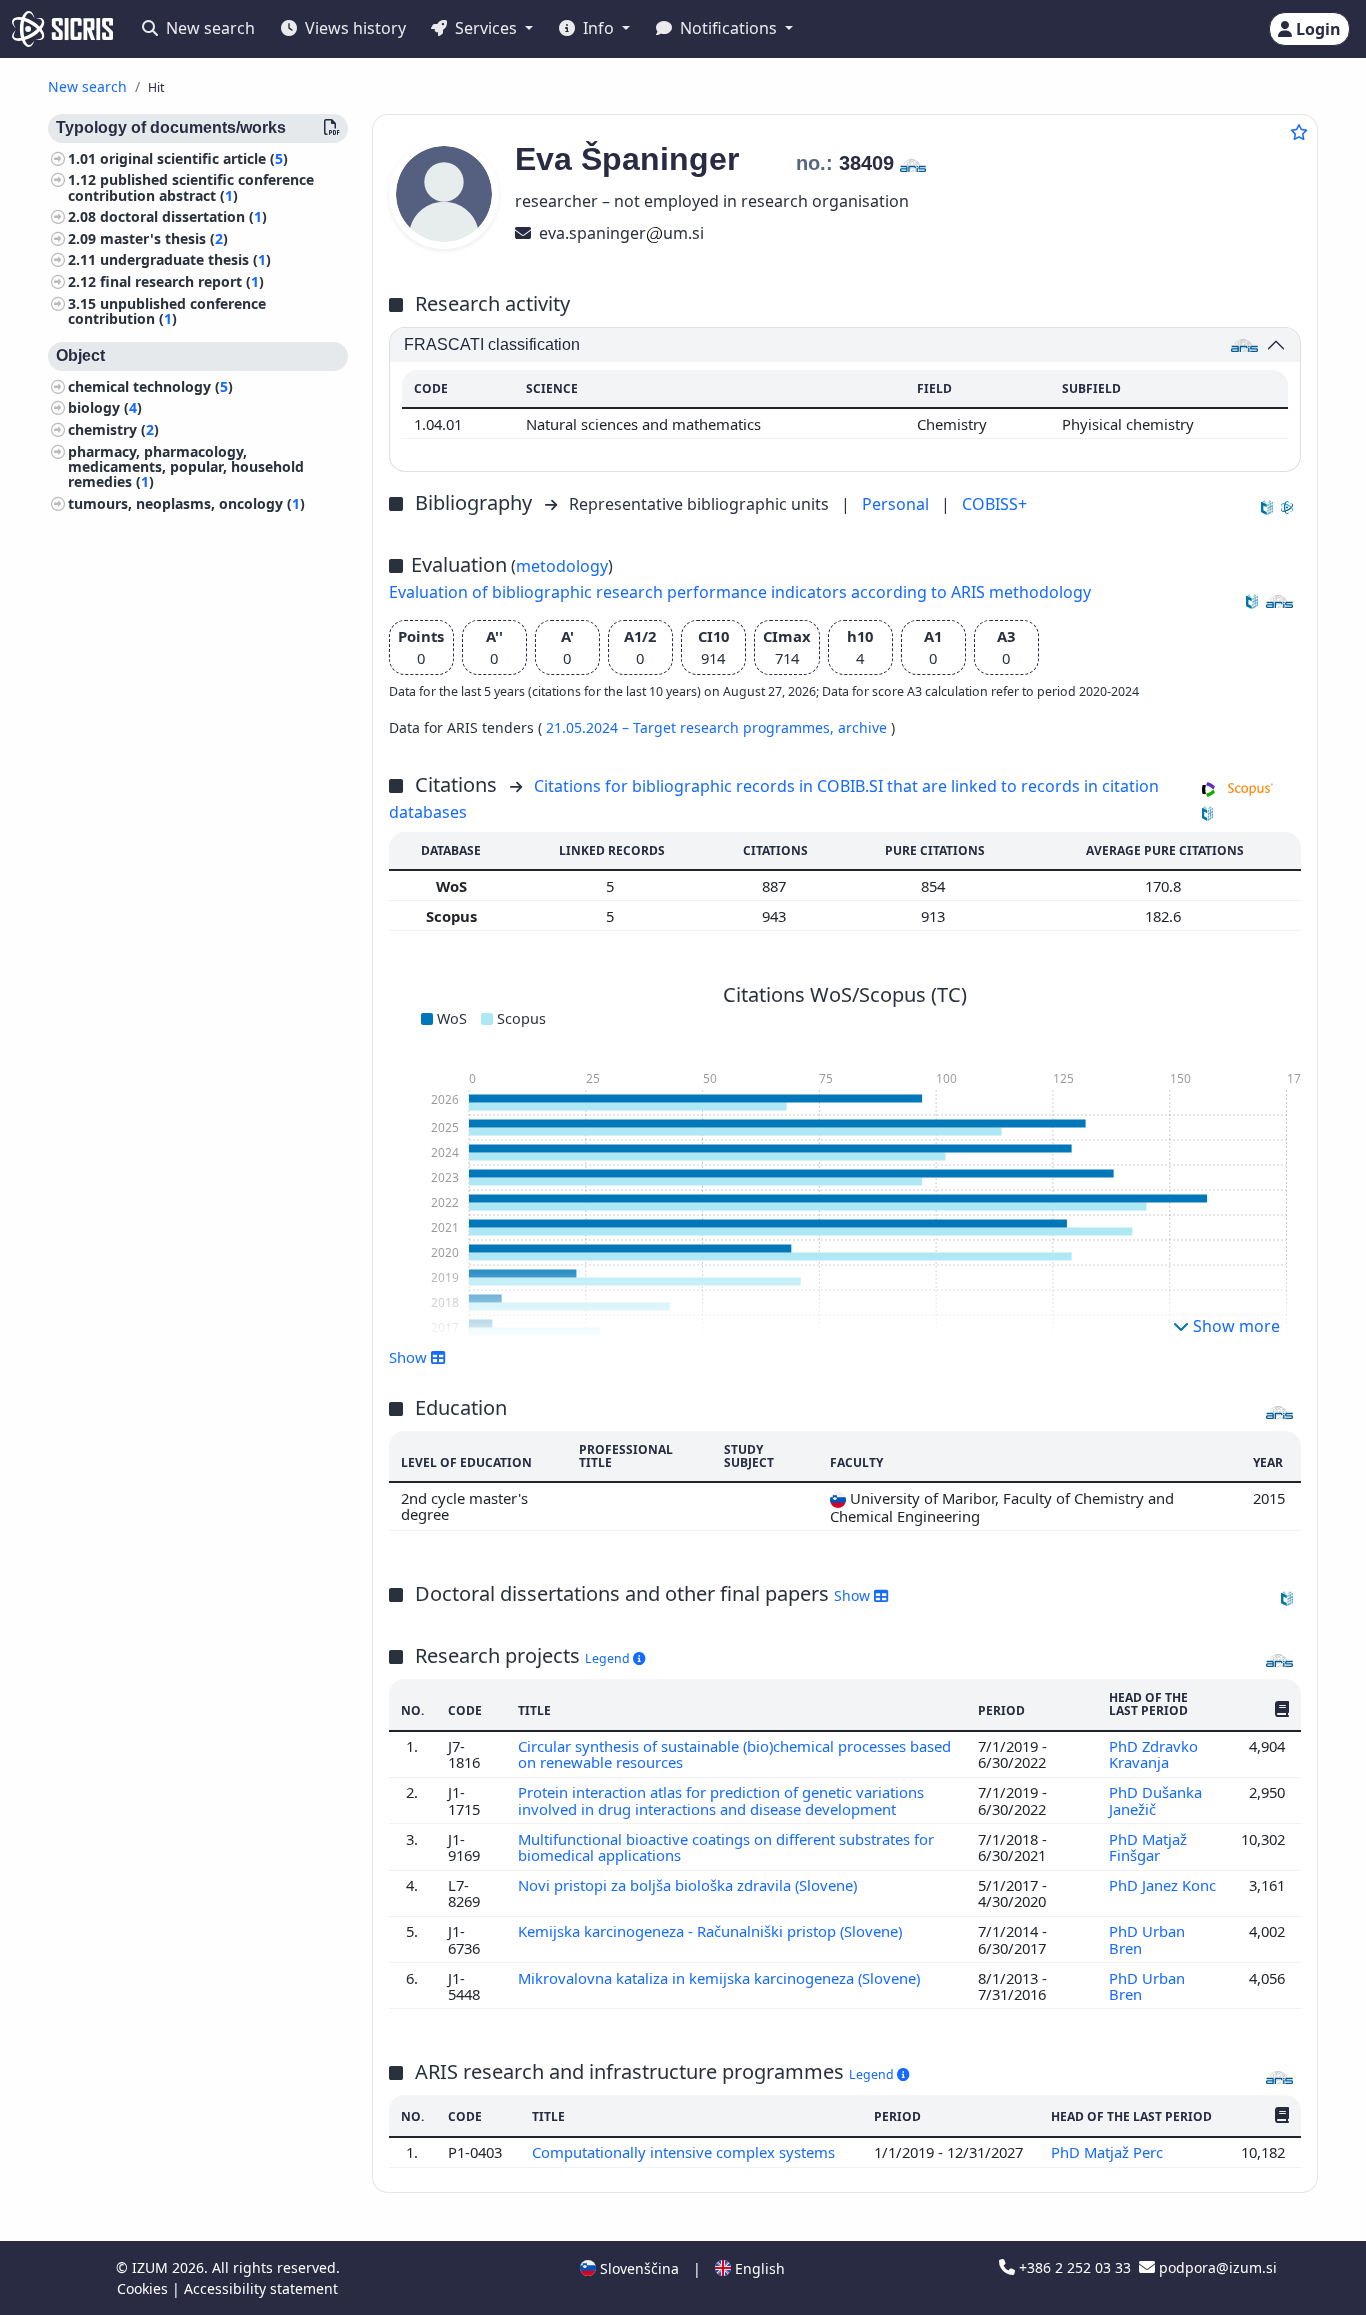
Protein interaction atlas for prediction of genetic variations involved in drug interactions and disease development (721, 1800)
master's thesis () (164, 238)
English (758, 2268)
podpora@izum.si (1216, 2267)
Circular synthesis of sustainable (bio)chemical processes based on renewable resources (734, 1754)
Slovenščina (637, 2268)
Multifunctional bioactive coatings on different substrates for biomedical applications (726, 1847)
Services (486, 28)
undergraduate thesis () (185, 260)
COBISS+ (994, 504)
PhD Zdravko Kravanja (1153, 1754)
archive (864, 727)
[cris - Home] (62, 29)
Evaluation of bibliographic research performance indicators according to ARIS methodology (740, 592)
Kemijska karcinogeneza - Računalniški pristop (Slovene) (712, 1931)
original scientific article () (194, 158)
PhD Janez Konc (1162, 1885)
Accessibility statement (261, 2288)
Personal (897, 504)
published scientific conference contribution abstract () (191, 188)
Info (598, 28)
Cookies (144, 2288)
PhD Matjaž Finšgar (1148, 1847)
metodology (562, 566)
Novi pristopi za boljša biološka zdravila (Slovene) (689, 1885)
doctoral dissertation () (183, 217)
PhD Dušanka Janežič (1155, 1800)
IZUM (152, 2267)
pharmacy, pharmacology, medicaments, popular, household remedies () (186, 466)
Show (854, 1595)
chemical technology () (150, 386)
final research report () (182, 281)
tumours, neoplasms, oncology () (186, 503)
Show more (1234, 1326)
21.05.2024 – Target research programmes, (692, 727)
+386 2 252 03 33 (1075, 2267)
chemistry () (113, 429)
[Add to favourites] (1299, 132)
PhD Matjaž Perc (1109, 2152)
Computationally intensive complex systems (685, 2152)
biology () (105, 408)
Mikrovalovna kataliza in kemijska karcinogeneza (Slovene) (721, 1978)
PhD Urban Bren (1147, 1939)
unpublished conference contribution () (167, 311)
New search (208, 28)
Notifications (728, 28)
